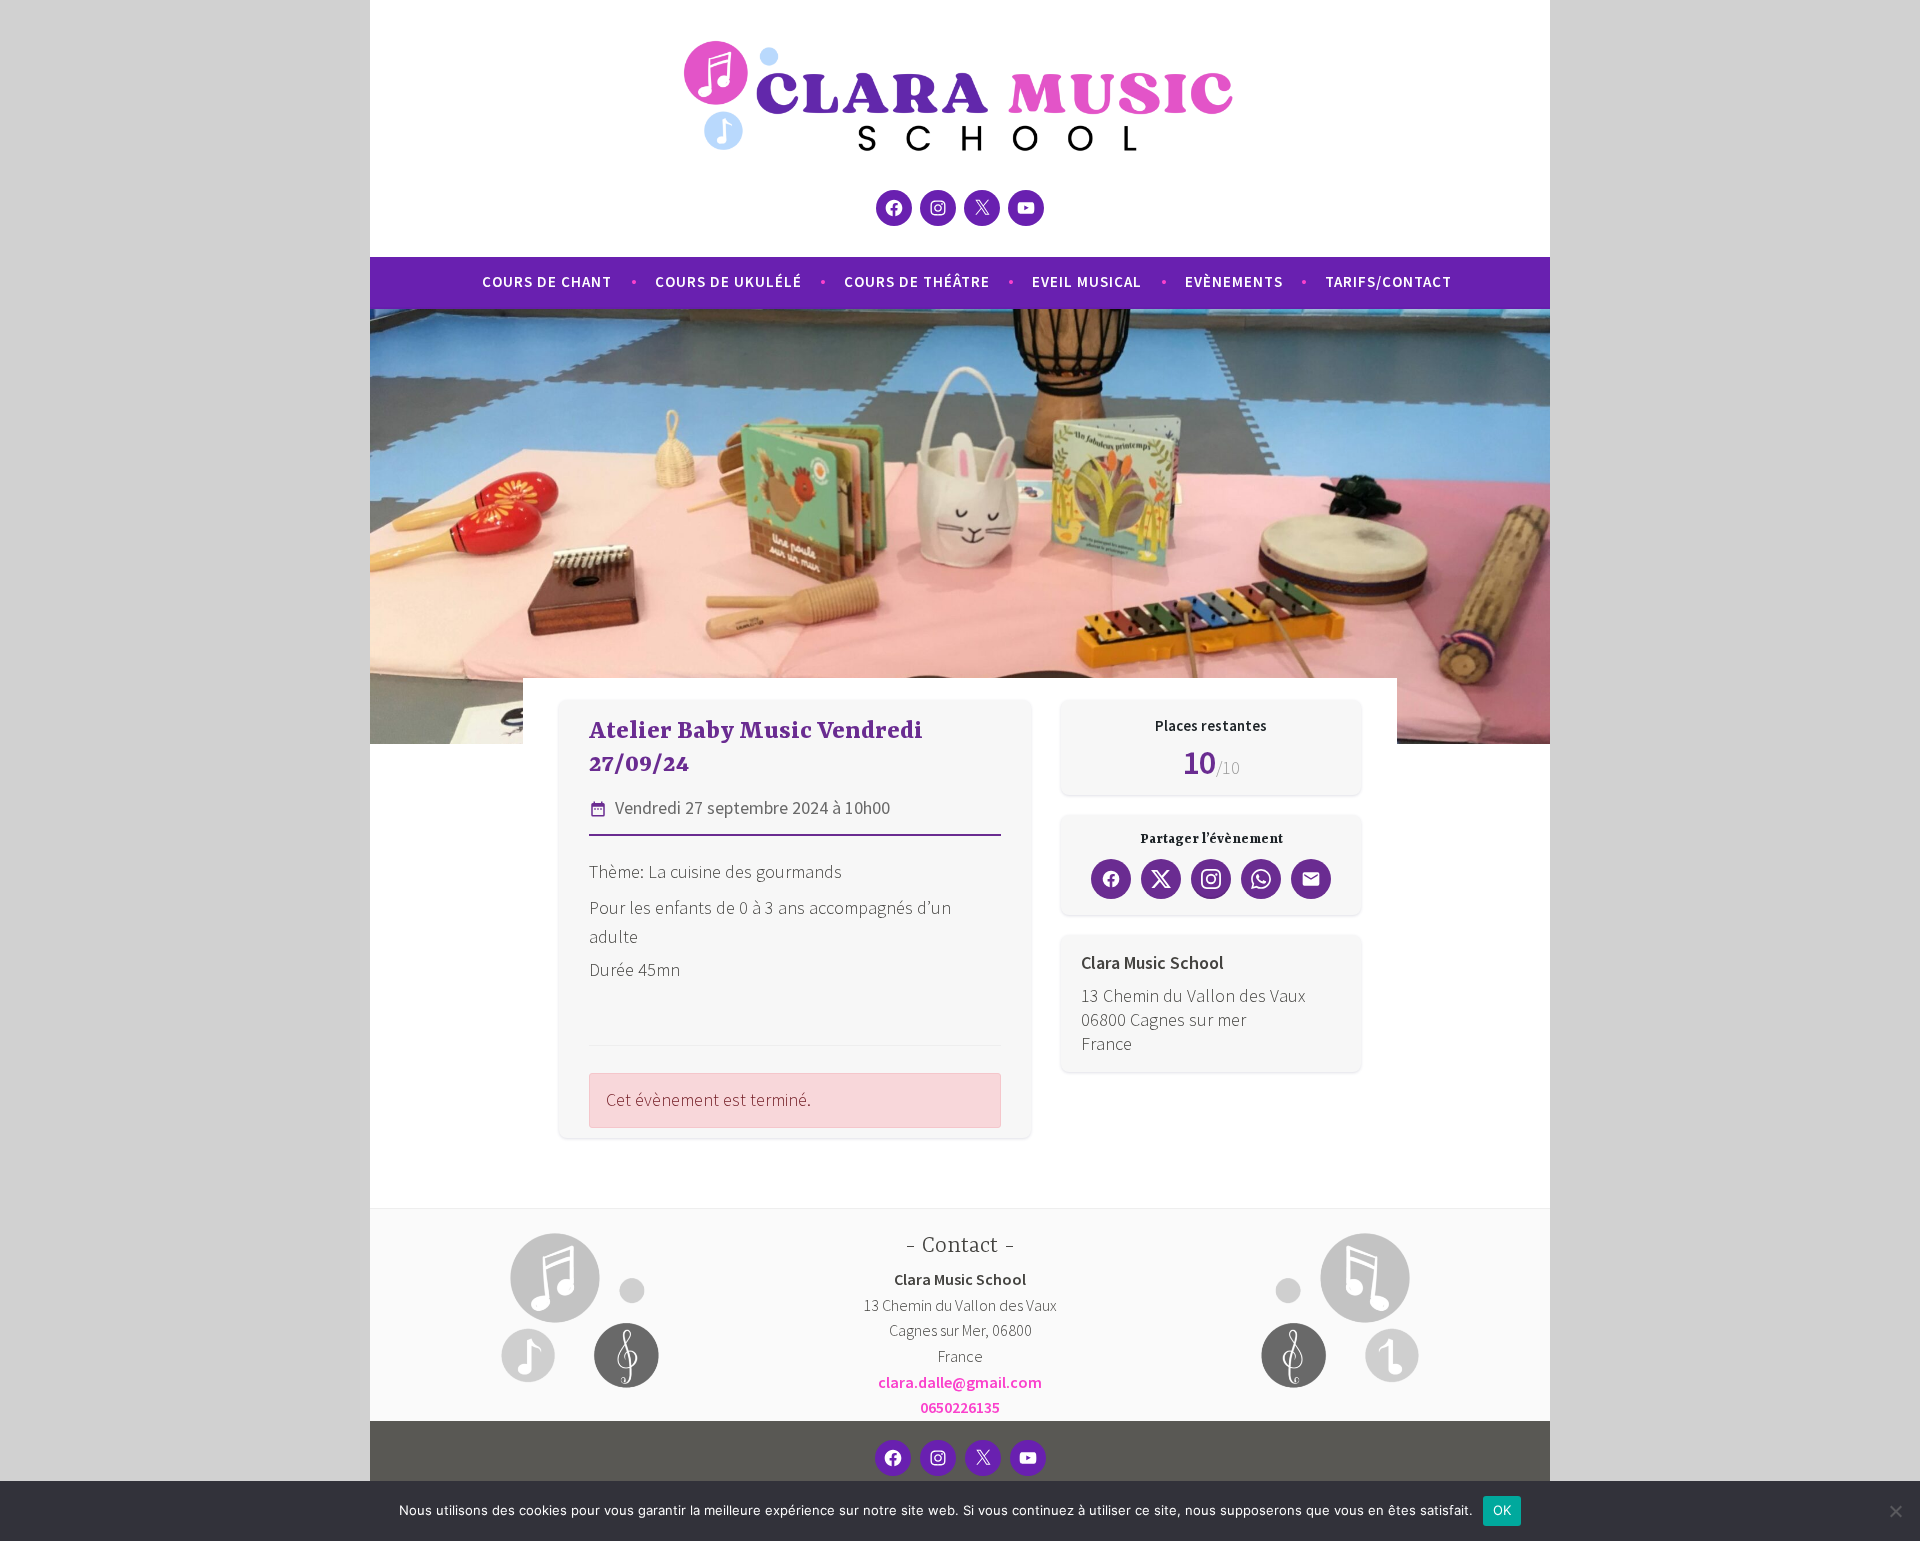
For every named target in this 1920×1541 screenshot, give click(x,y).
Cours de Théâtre (917, 281)
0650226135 (960, 1407)
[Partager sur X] (1161, 879)
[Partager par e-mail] (1311, 879)
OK (1502, 1510)
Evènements (1234, 281)
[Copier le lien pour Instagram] (1211, 879)
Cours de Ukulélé (728, 281)
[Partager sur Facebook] (1111, 879)
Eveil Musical (1087, 281)
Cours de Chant (547, 281)
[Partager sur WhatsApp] (1261, 879)
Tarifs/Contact (1388, 281)
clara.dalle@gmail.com (960, 1382)
